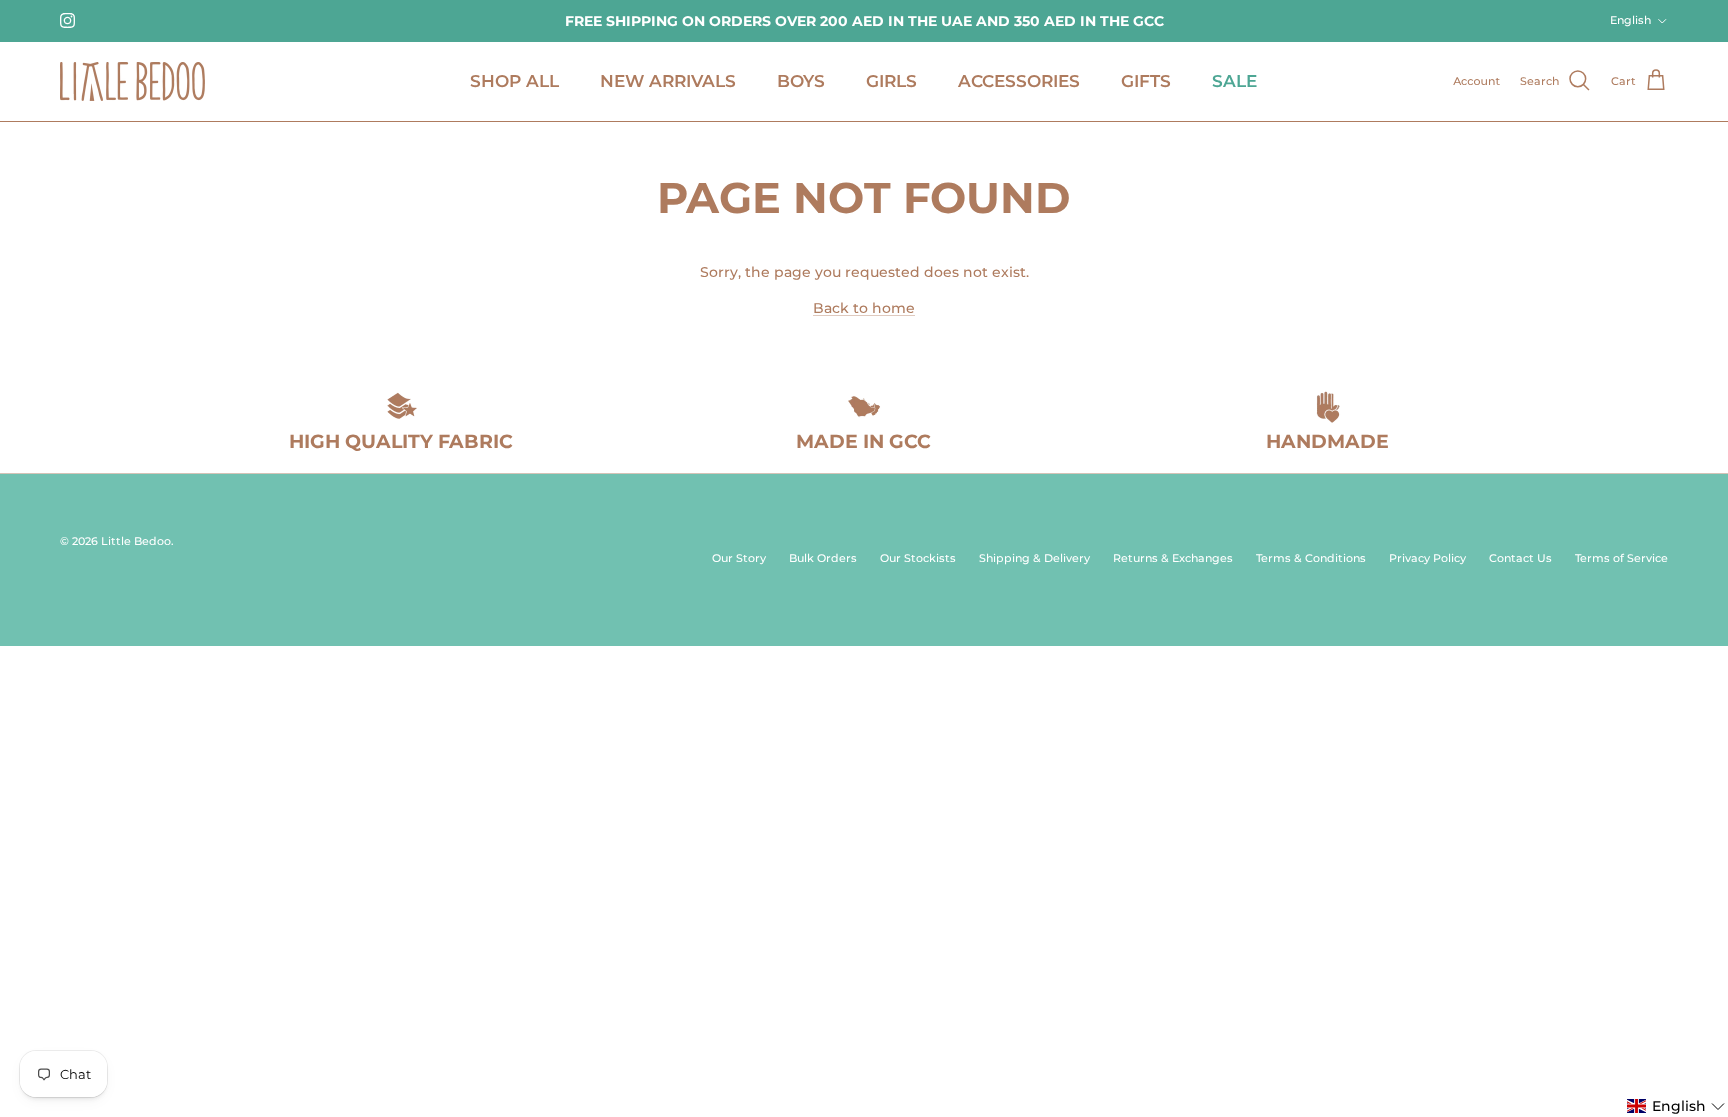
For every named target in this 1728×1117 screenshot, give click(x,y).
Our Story (739, 558)
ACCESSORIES (1019, 81)
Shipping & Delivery (1034, 558)
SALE (1234, 81)
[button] (1676, 1106)
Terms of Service (1621, 558)
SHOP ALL (514, 81)
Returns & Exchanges (1173, 558)
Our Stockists (918, 558)
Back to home (864, 308)
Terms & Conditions (1311, 558)
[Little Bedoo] (132, 81)
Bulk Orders (823, 558)
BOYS (801, 81)
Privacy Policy (1427, 558)
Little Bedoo (136, 541)
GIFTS (1146, 81)
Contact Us (1520, 558)
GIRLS (891, 81)
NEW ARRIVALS (668, 81)
